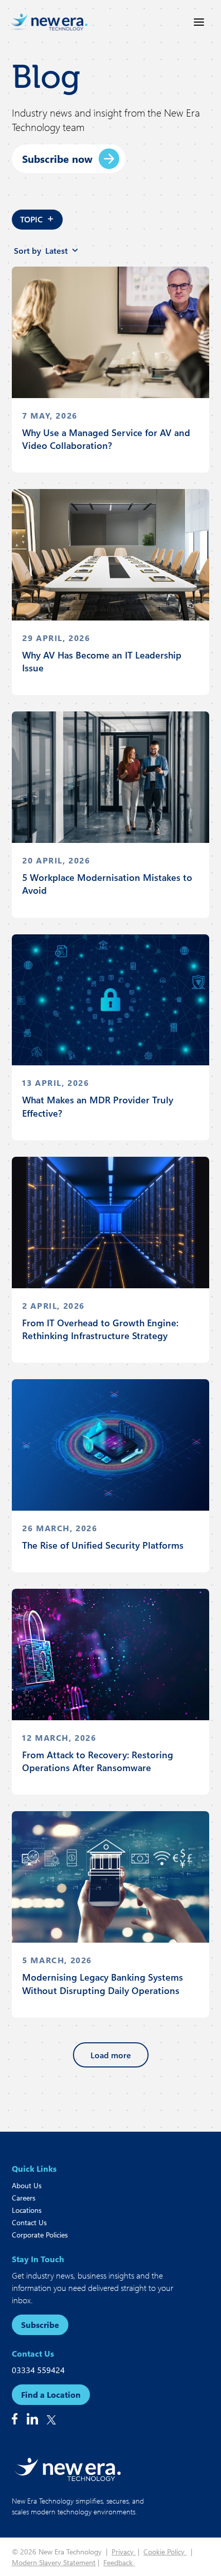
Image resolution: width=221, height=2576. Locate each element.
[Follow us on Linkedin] (32, 2419)
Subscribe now (57, 158)
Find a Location (51, 2394)
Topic (37, 218)
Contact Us (29, 2222)
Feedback (119, 2562)
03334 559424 (38, 2370)
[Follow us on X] (51, 2420)
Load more (111, 2055)
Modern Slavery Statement (54, 2562)
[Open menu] (199, 22)
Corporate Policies (40, 2235)
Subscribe (40, 2325)
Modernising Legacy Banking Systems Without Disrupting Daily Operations (103, 1983)
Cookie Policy (165, 2552)
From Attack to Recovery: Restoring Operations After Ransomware (98, 1761)
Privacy (124, 2552)
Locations (27, 2210)
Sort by (41, 250)
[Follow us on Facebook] (15, 2419)
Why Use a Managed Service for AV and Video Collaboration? (106, 439)
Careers (24, 2198)
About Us (27, 2185)
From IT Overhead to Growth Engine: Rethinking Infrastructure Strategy (100, 1329)
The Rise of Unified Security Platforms (103, 1545)
